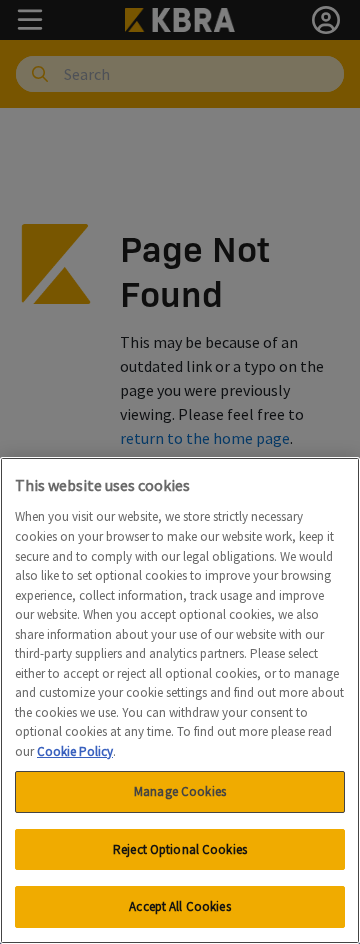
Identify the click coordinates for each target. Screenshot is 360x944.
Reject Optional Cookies (180, 849)
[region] (180, 700)
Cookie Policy (75, 751)
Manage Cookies (180, 791)
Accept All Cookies (179, 906)
